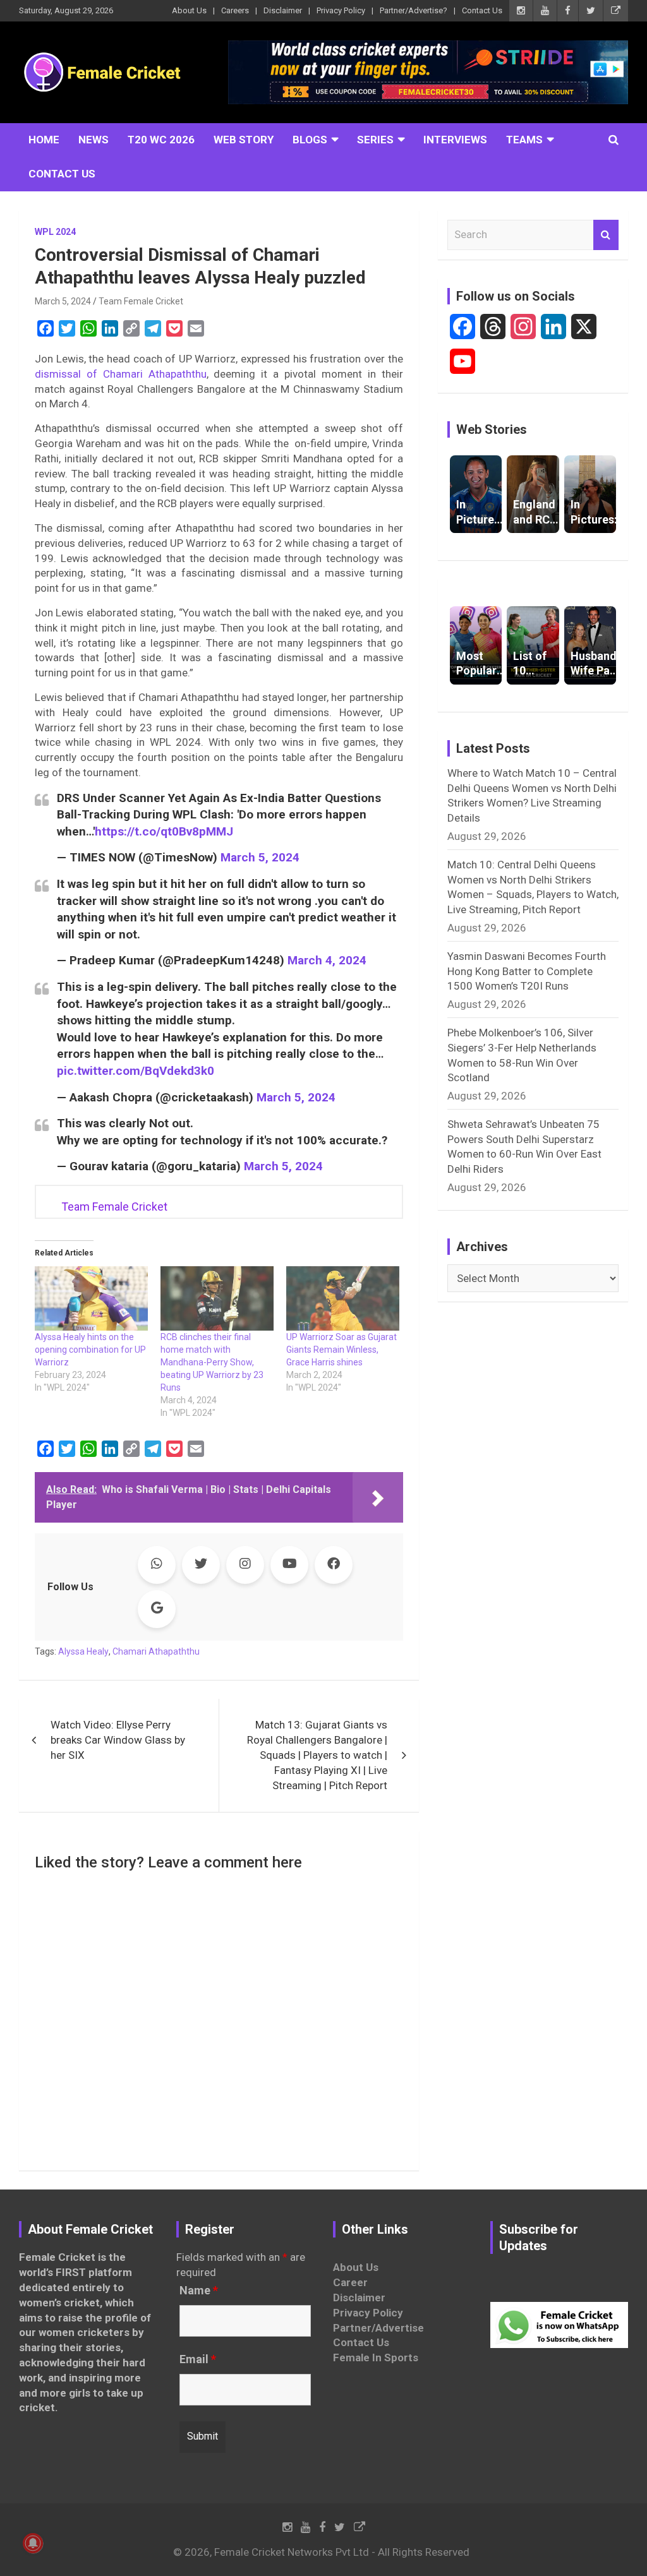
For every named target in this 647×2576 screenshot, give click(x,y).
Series (375, 140)
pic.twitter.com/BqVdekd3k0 (136, 1071)
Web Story (244, 140)
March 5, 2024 (63, 301)
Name (199, 2291)
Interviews (455, 140)
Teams (524, 140)
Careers (235, 10)
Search (606, 235)
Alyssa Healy (83, 1651)
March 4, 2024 (327, 960)
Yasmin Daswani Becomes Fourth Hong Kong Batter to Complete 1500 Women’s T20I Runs (527, 971)
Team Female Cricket (141, 301)
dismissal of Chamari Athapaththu (121, 374)
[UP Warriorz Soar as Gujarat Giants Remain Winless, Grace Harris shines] (343, 1298)
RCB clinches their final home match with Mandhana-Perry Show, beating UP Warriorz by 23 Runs (212, 1362)
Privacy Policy (341, 10)
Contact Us (482, 10)
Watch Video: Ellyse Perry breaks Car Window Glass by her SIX (118, 1740)
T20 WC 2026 (161, 140)
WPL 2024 (55, 232)
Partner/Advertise (378, 2328)
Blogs (310, 140)
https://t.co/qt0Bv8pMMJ (164, 831)
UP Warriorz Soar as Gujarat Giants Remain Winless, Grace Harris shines (342, 1350)
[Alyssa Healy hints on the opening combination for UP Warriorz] (91, 1298)
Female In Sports (376, 2357)
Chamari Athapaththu (156, 1651)
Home (44, 140)
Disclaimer (283, 10)
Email (198, 2359)
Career (350, 2282)
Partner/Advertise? (414, 10)
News (94, 140)
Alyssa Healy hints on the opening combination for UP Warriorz (90, 1350)
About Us (189, 10)
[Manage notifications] (33, 2543)
